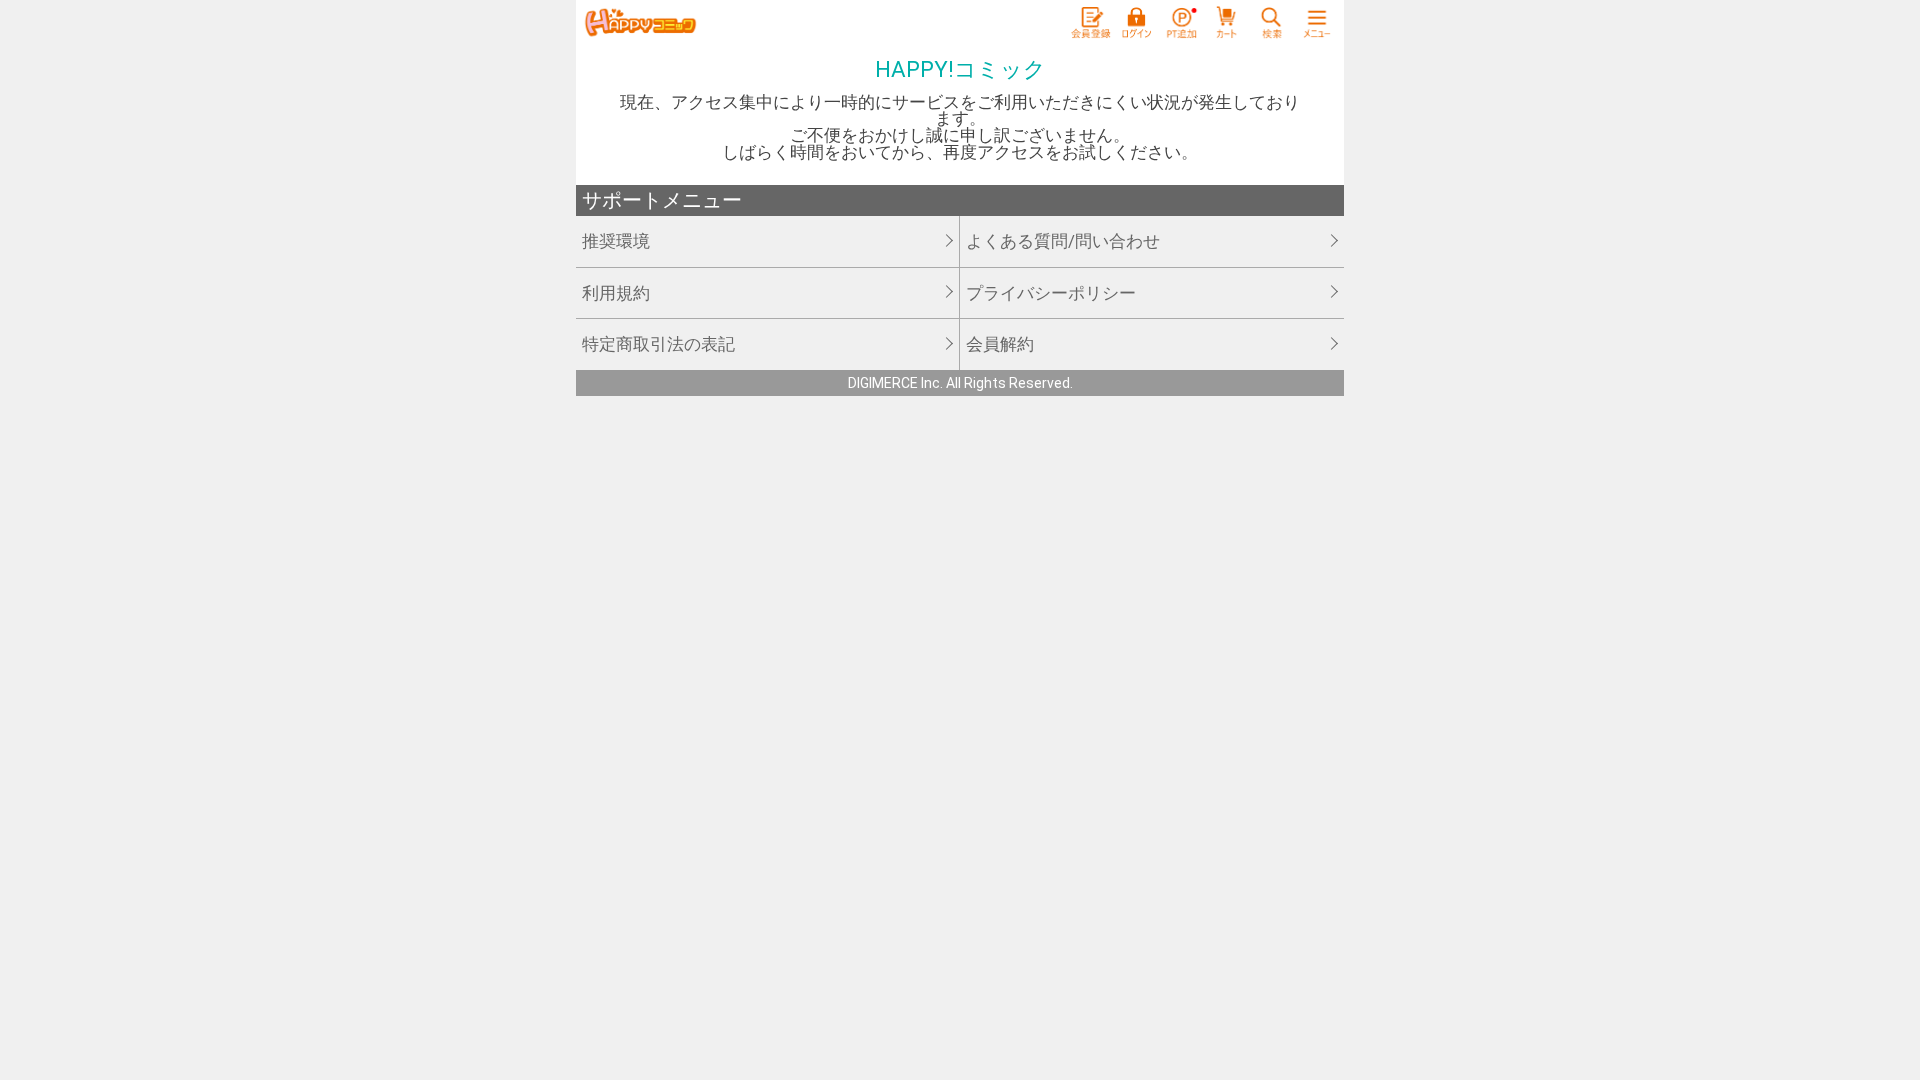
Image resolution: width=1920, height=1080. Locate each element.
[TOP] (640, 23)
